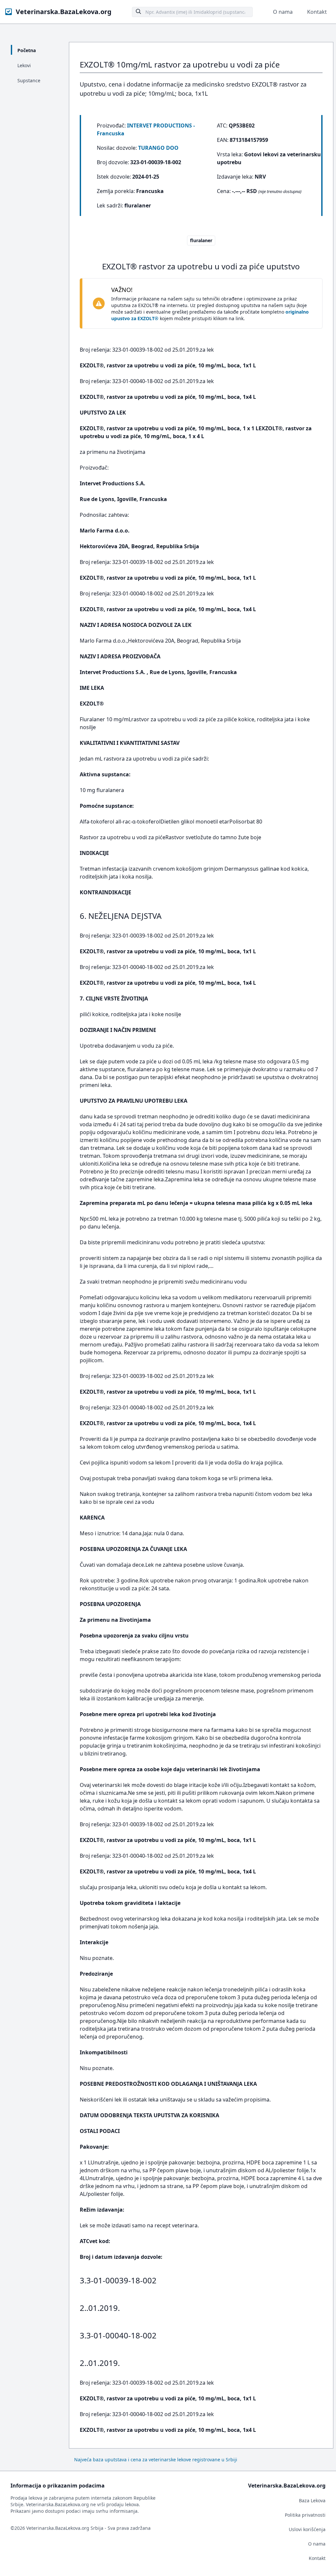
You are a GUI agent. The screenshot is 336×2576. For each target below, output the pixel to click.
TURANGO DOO (158, 148)
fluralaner (201, 240)
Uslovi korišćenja (307, 2529)
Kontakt (317, 12)
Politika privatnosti (305, 2515)
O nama (283, 12)
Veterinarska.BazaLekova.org (64, 12)
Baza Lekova (312, 2500)
